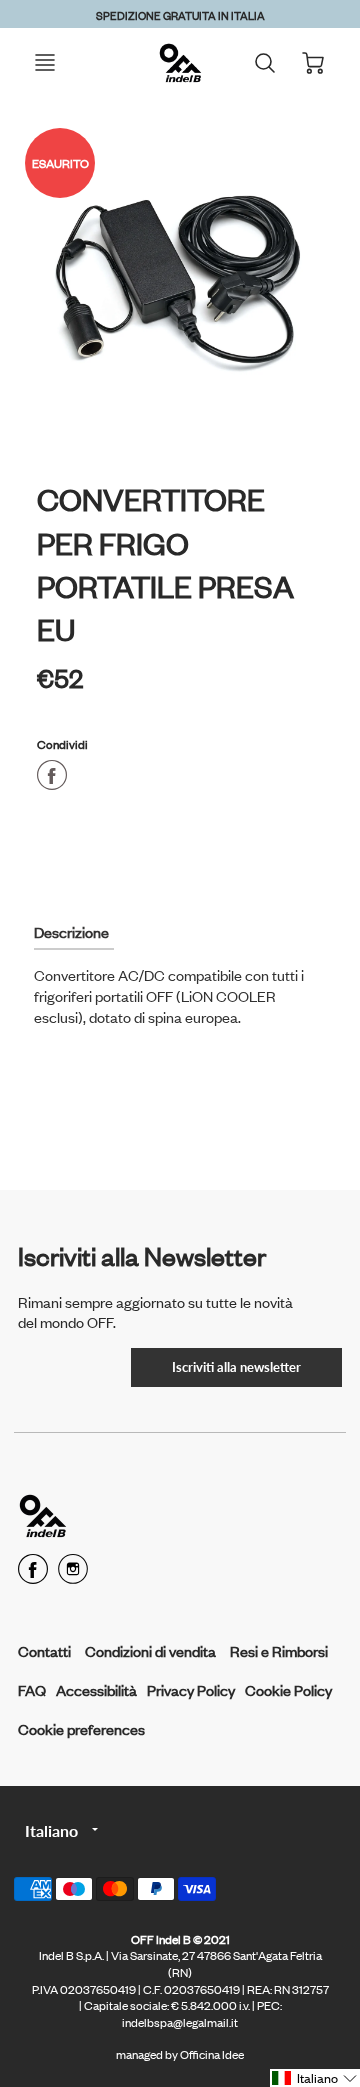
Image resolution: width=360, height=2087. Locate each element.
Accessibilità (96, 1689)
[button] (315, 2078)
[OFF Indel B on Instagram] (73, 1575)
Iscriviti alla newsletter (236, 1367)
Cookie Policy (288, 1689)
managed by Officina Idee (180, 2054)
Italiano (51, 1830)
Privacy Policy (191, 1689)
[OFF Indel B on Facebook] (33, 1575)
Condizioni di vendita (150, 1650)
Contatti (44, 1650)
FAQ (32, 1689)
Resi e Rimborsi (279, 1650)
